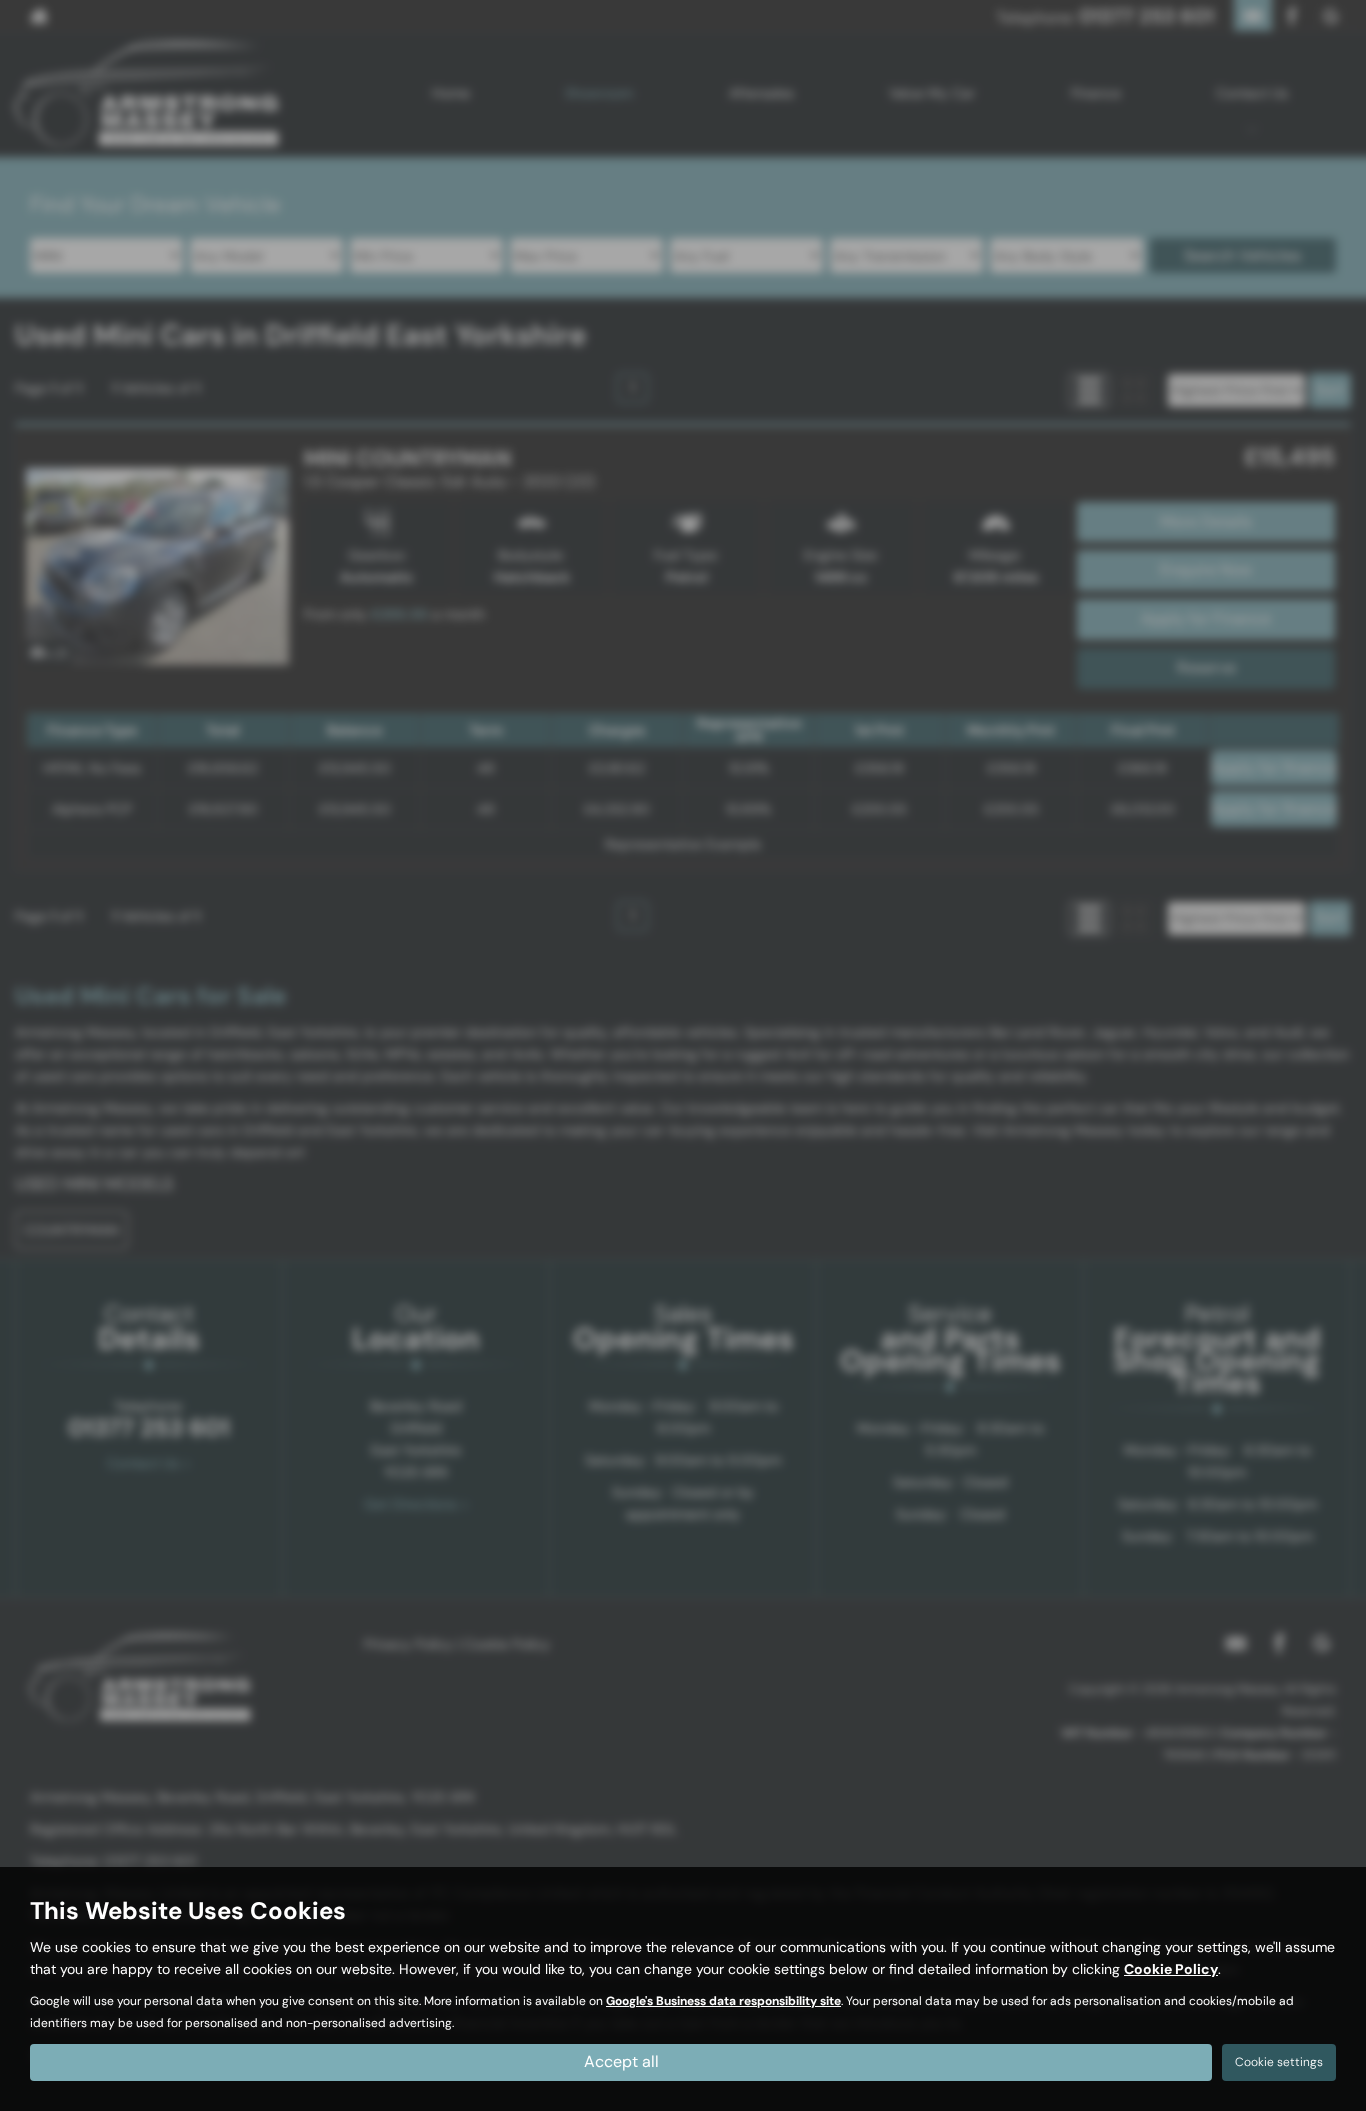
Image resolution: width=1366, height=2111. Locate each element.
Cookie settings (1279, 2062)
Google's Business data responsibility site (723, 2001)
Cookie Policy (1171, 1969)
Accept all (621, 2061)
